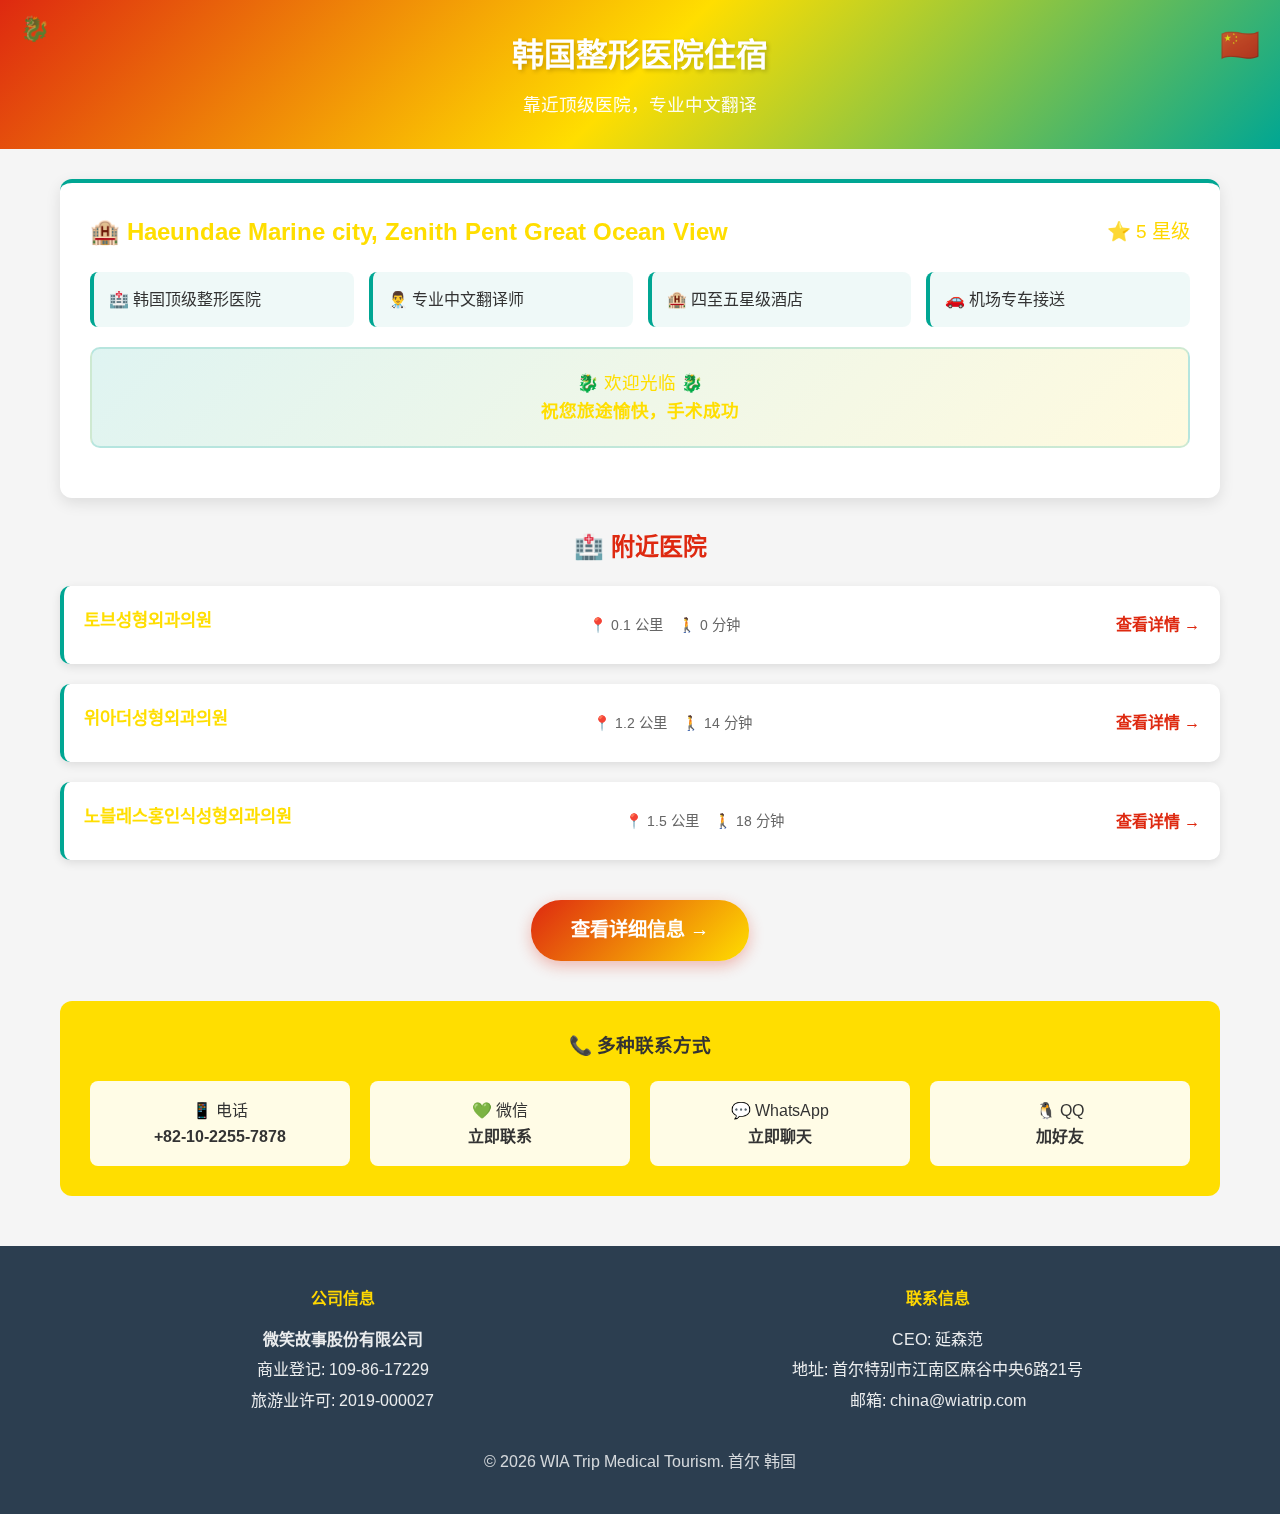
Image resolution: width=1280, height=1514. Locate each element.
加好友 (1060, 1136)
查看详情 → (1158, 624)
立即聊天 (780, 1136)
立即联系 (500, 1136)
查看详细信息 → (640, 929)
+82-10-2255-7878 (220, 1136)
